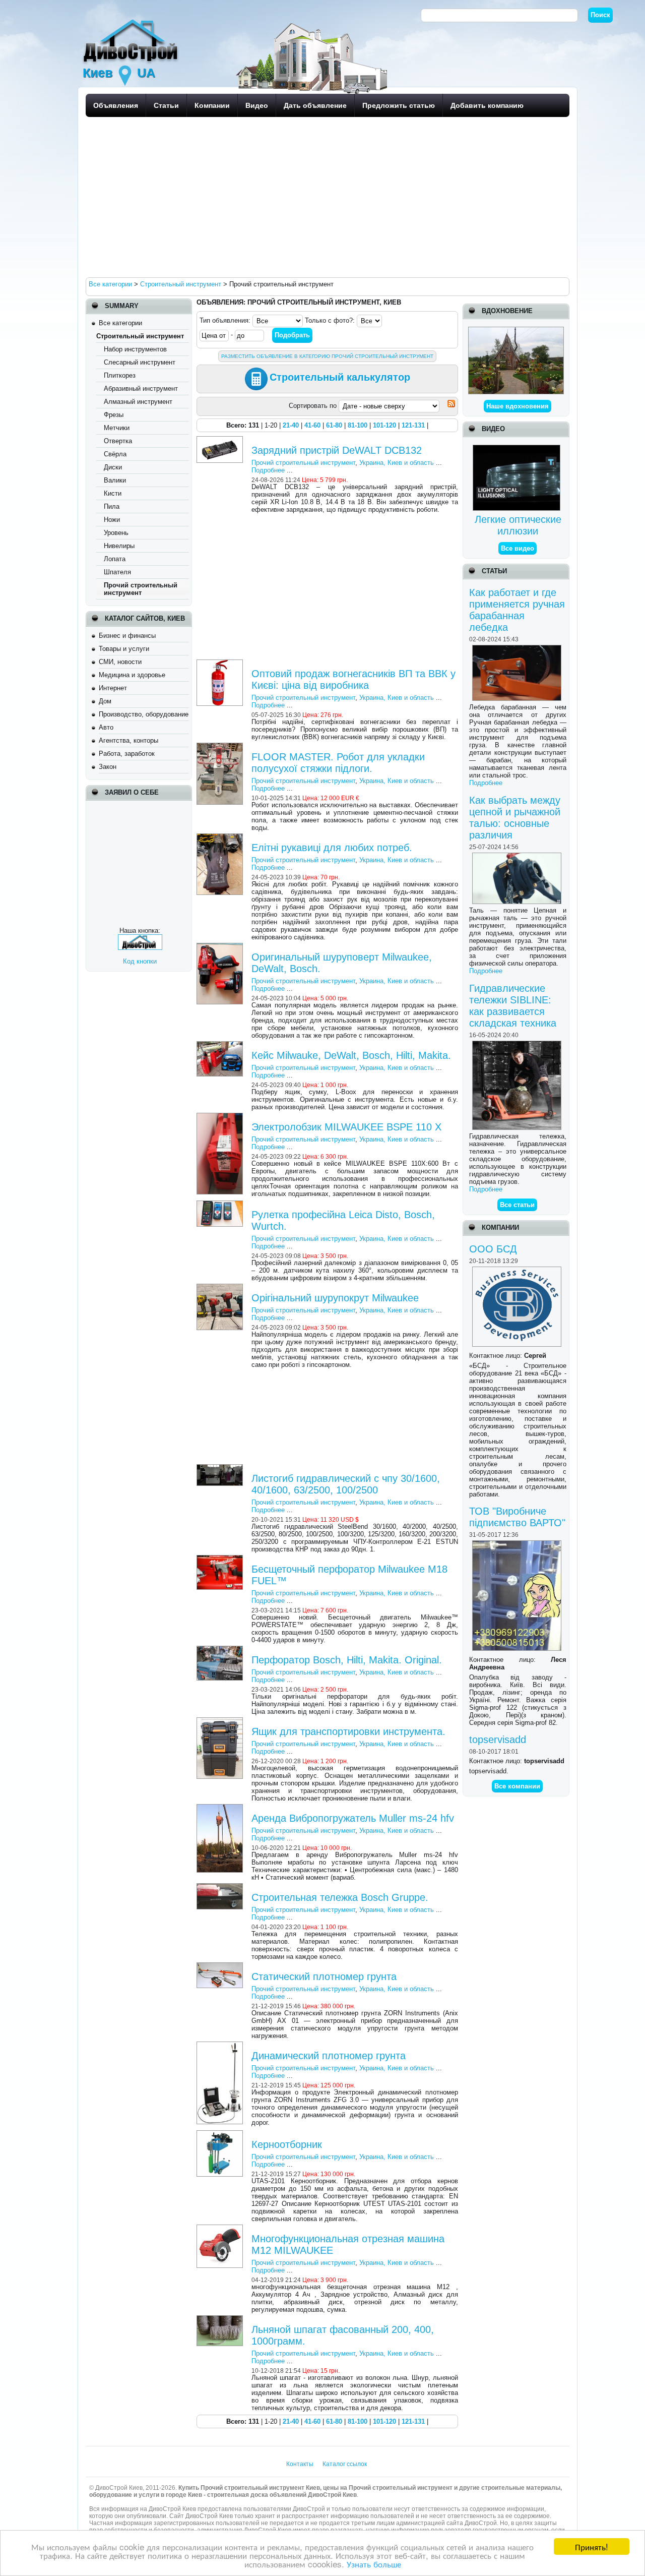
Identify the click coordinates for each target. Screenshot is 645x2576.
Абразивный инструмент (141, 388)
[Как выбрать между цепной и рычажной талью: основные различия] (518, 856)
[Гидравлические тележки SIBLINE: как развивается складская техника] (518, 1044)
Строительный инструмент (140, 336)
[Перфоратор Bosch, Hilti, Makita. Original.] (221, 1650)
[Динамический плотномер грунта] (221, 2045)
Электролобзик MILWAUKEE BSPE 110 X (346, 1127)
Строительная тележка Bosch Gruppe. (340, 1897)
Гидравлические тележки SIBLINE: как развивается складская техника (513, 1006)
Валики (115, 480)
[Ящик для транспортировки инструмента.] (221, 1721)
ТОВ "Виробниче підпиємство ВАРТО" (517, 1517)
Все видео (518, 548)
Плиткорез (120, 375)
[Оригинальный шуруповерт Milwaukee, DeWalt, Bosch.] (221, 947)
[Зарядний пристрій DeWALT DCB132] (221, 440)
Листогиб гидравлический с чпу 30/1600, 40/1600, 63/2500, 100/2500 (346, 1484)
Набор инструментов (135, 349)
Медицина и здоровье (132, 675)
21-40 (291, 425)
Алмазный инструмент (138, 402)
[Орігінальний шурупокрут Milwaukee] (221, 1287)
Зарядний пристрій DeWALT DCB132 (337, 450)
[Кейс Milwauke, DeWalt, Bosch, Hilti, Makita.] (221, 1045)
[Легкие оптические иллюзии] (518, 448)
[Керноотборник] (221, 2134)
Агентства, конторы (128, 740)
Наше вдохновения (518, 406)
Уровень (116, 533)
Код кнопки (140, 961)
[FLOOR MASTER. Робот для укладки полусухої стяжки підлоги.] (221, 746)
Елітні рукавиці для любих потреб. (332, 848)
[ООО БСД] (518, 1270)
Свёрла (115, 454)
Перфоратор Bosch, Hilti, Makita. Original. (347, 1660)
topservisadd (498, 1740)
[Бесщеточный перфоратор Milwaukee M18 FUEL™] (221, 1559)
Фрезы (114, 415)
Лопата (115, 559)
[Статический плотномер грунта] (221, 1966)
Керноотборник (287, 2144)
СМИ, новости (120, 662)
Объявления (116, 105)
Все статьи (517, 1205)
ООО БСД (493, 1249)
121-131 (413, 425)
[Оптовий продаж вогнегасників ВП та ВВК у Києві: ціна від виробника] (221, 663)
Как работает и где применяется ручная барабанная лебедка (517, 610)
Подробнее (486, 783)
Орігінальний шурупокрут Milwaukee (335, 1298)
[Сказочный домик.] (516, 331)
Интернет (113, 688)
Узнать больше (374, 2564)
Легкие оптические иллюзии (518, 525)
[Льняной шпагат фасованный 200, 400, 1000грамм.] (221, 2319)
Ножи (112, 520)
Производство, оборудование (144, 714)
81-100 (358, 425)
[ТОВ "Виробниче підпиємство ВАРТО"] (518, 1544)
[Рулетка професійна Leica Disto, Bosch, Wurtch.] (221, 1204)
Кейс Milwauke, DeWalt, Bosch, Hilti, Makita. (351, 1055)
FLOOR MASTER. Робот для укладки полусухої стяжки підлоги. (338, 763)
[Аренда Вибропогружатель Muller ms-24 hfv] (221, 1808)
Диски (113, 467)
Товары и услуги (124, 649)
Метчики (117, 428)
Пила (112, 506)
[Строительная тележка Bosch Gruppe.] (221, 1887)
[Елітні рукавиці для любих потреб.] (221, 837)
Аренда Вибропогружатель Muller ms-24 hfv (353, 1818)
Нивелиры (119, 546)
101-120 (384, 425)
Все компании (517, 1786)
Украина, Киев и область (397, 463)
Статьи (166, 105)
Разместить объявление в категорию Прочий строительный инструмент (327, 356)
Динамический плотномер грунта (329, 2056)
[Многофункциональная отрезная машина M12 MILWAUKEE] (221, 2228)
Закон (108, 767)
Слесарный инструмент (140, 362)
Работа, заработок (127, 754)
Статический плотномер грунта (324, 1976)
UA (146, 73)
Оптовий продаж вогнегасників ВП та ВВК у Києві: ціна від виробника (353, 679)
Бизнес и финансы (127, 636)
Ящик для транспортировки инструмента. (348, 1731)
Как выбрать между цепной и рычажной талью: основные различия (515, 818)
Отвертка (118, 441)
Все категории (120, 323)
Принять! (592, 2547)
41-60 (312, 425)
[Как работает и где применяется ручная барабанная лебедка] (518, 649)
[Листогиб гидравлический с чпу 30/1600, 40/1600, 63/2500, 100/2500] (221, 1468)
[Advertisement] (325, 197)
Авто (106, 727)
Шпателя (117, 572)
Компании (212, 105)
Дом (105, 701)
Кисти (113, 493)
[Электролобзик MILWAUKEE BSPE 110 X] (221, 1117)
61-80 (334, 425)
